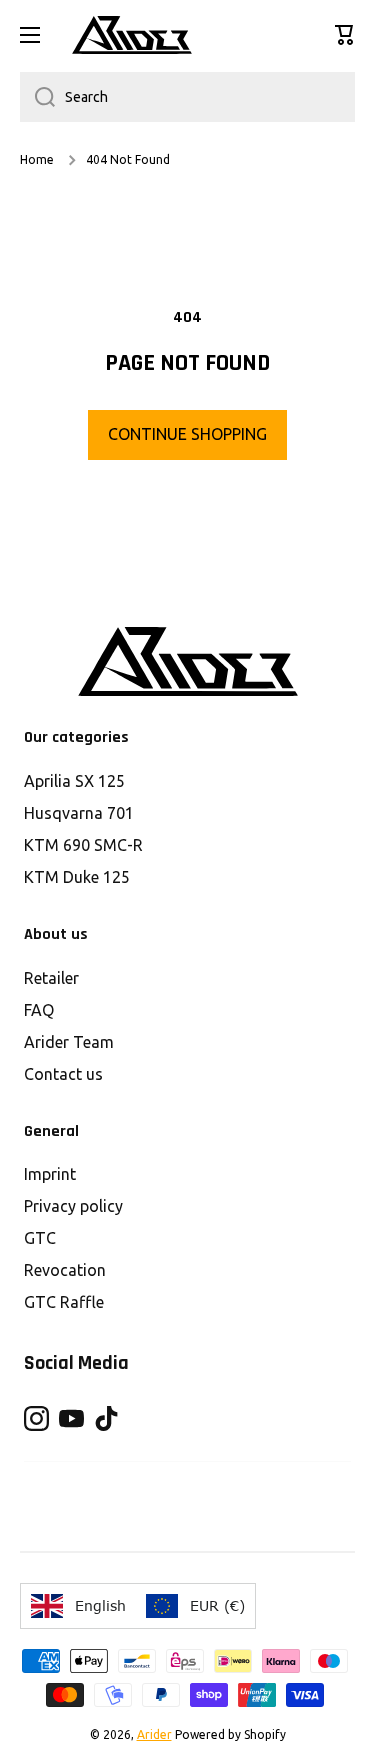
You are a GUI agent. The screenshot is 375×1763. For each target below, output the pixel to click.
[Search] (37, 97)
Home (37, 159)
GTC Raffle (64, 1302)
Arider (154, 1734)
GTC (40, 1238)
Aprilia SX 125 (74, 781)
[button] (345, 35)
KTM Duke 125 (77, 877)
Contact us (63, 1074)
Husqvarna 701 (79, 813)
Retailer (51, 978)
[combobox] (187, 97)
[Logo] (132, 35)
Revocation (65, 1270)
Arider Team (69, 1042)
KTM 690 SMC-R (83, 845)
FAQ (39, 1010)
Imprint (50, 1174)
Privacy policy (73, 1206)
